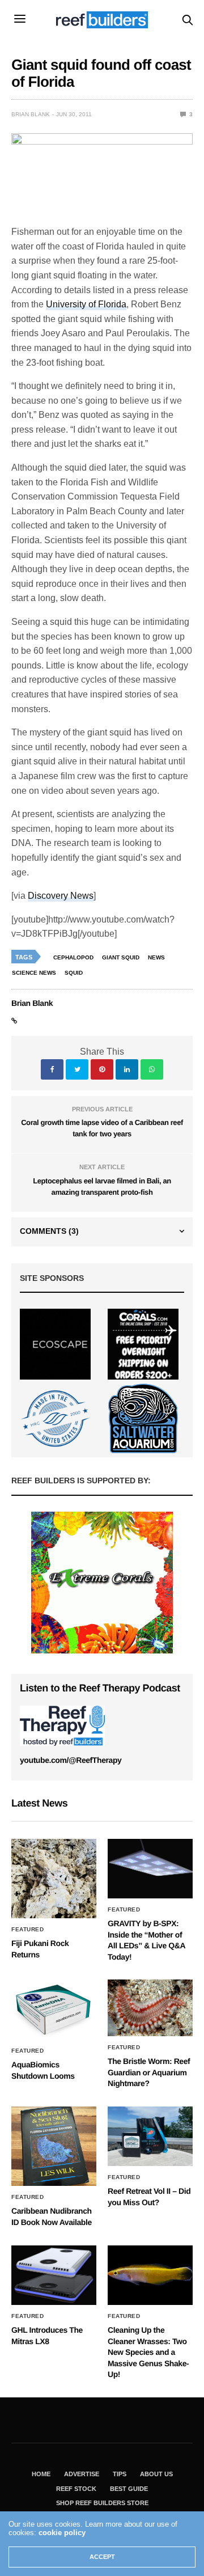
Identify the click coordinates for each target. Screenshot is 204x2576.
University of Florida (86, 304)
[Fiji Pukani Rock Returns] (54, 1879)
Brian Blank (31, 114)
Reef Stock (76, 2489)
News (156, 957)
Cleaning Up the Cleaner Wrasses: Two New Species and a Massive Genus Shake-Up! (148, 2352)
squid (74, 973)
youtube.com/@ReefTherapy (71, 1760)
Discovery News (61, 896)
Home (41, 2474)
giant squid (121, 957)
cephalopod (73, 957)
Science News (34, 973)
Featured (27, 1930)
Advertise (82, 2474)
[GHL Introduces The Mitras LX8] (54, 2275)
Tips (120, 2474)
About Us (156, 2474)
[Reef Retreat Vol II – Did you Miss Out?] (150, 2136)
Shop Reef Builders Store (102, 2503)
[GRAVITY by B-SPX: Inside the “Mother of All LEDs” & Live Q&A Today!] (150, 1869)
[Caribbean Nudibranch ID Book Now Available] (54, 2146)
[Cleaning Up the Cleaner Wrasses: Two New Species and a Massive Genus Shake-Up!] (150, 2275)
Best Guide (129, 2489)
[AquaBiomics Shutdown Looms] (54, 2010)
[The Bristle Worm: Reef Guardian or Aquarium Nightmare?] (150, 2008)
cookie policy (62, 2533)
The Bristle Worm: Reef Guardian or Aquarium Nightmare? (149, 2072)
